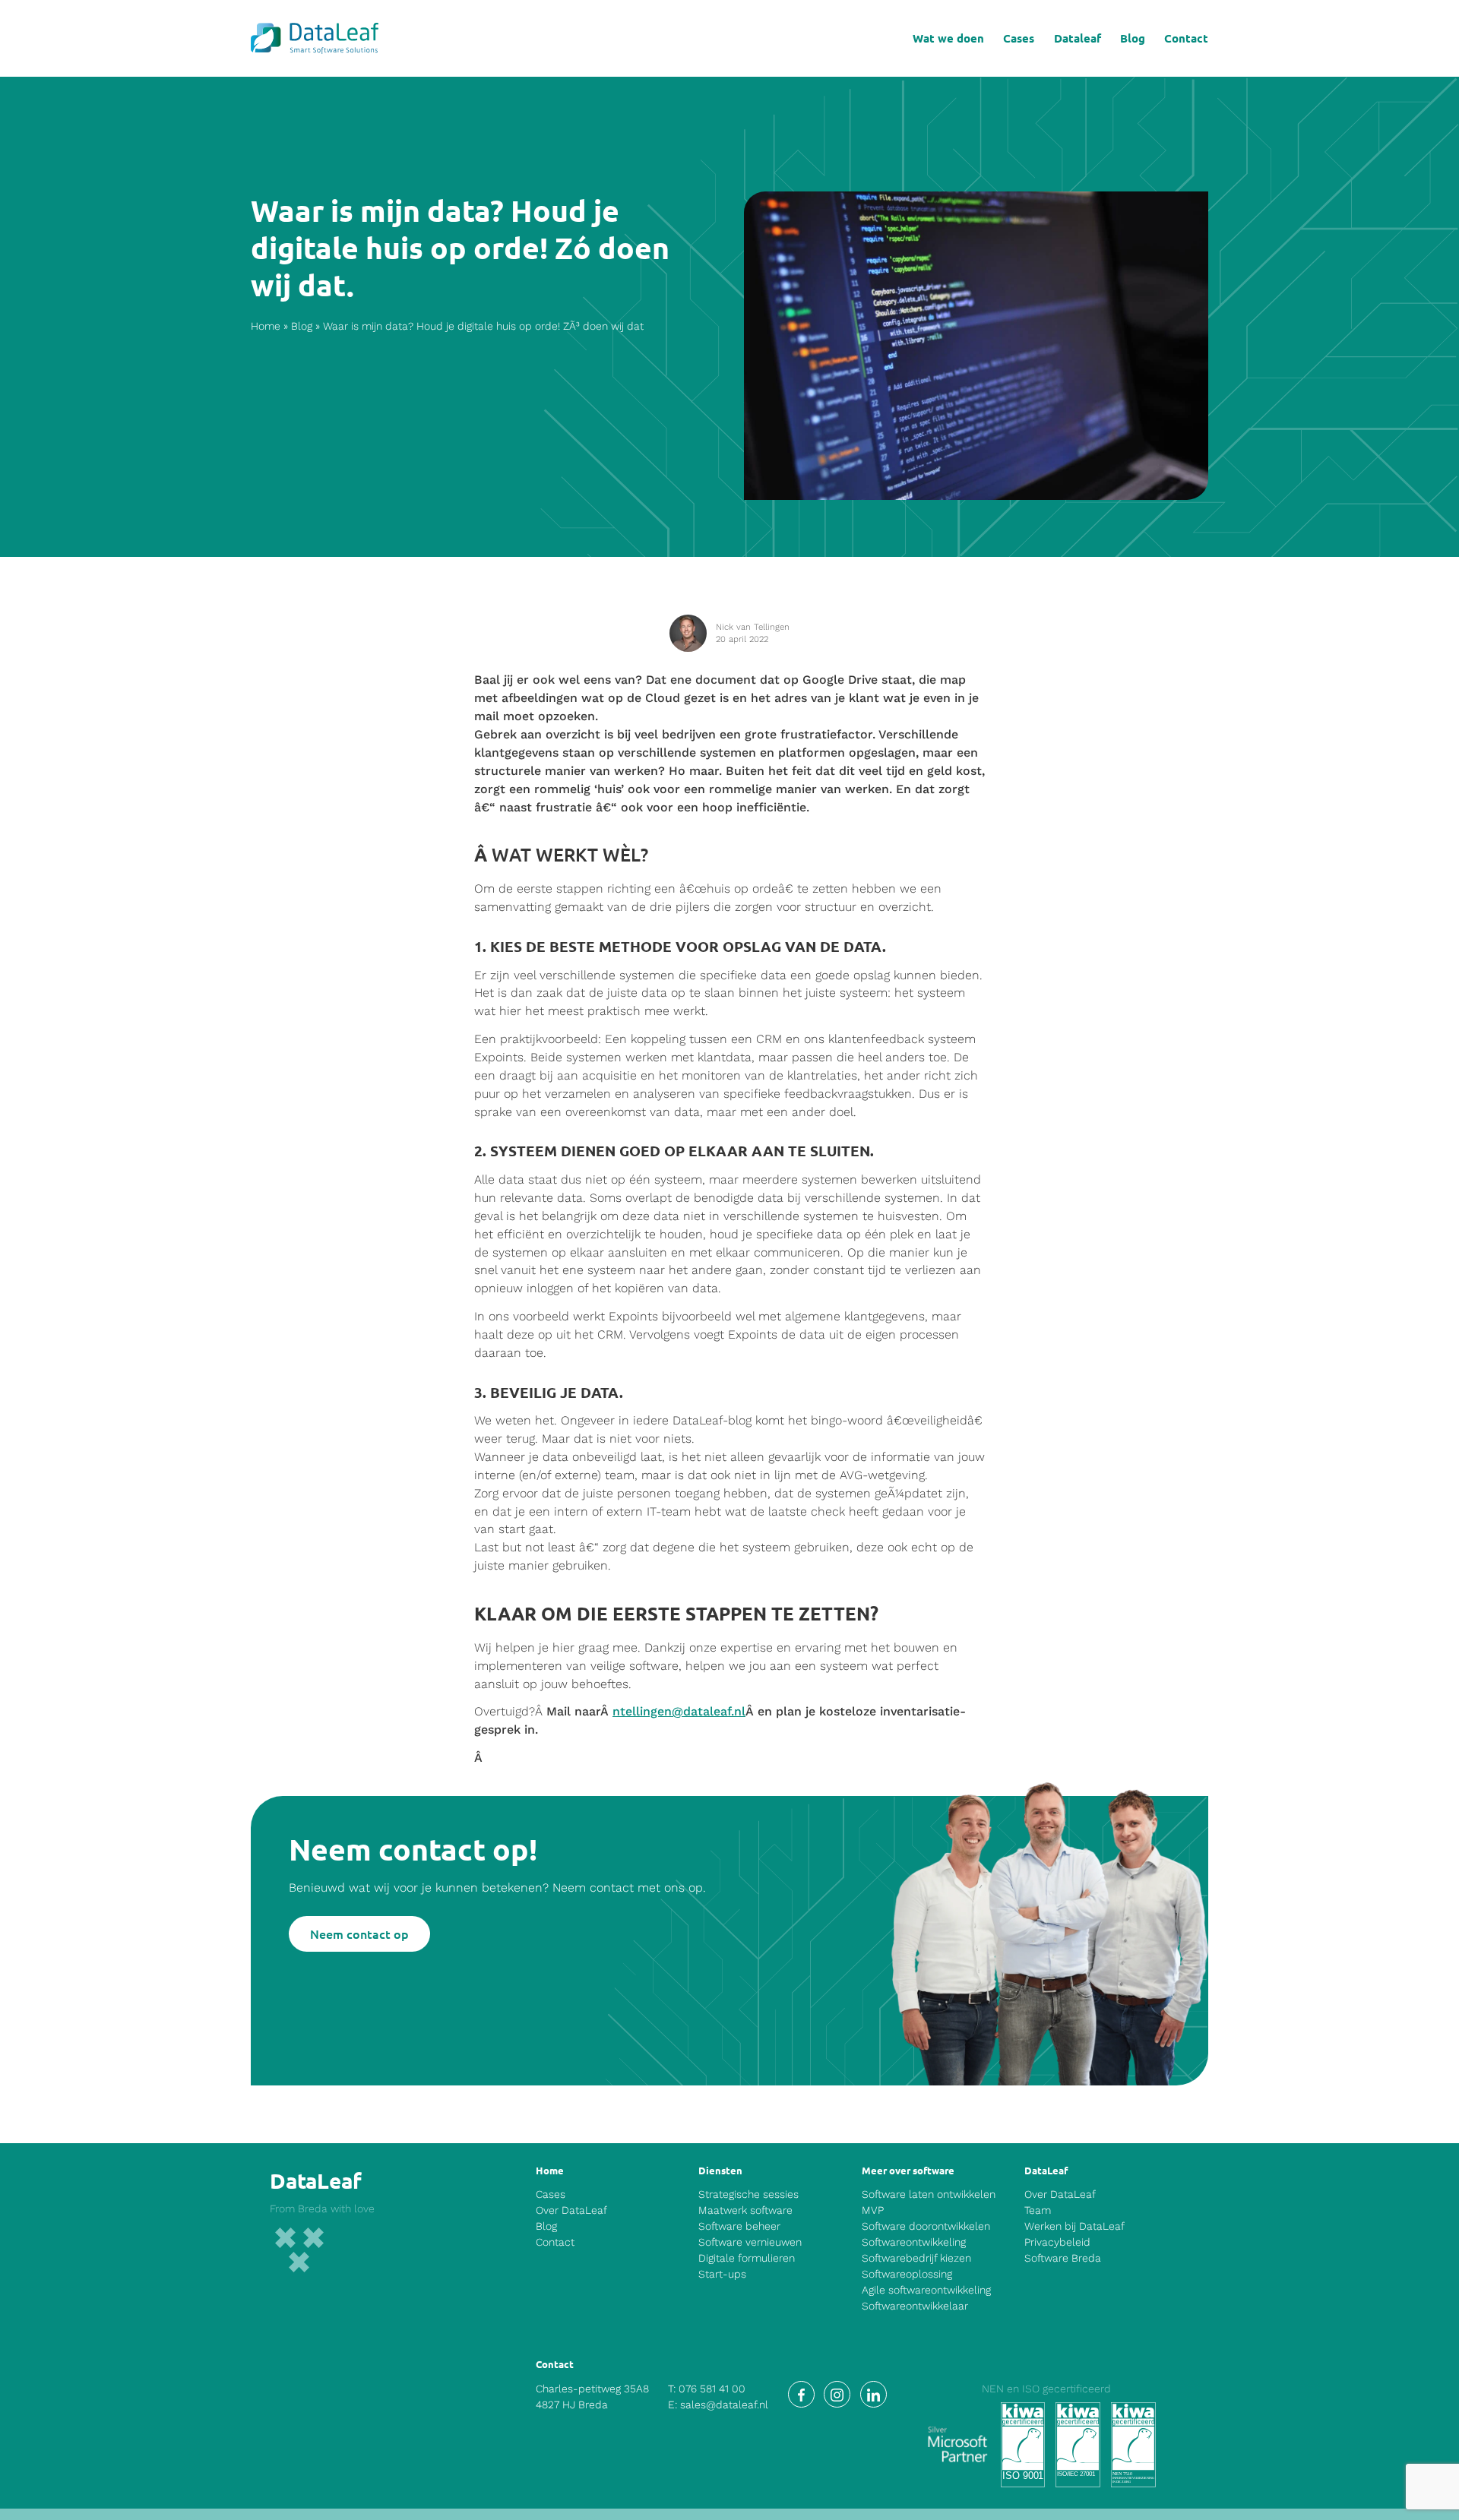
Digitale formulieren (747, 2258)
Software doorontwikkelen (926, 2226)
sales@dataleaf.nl (724, 2405)
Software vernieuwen (750, 2242)
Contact (1186, 38)
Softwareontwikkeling (914, 2242)
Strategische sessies (748, 2194)
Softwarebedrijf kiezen (916, 2258)
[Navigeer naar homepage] (315, 38)
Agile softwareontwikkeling (926, 2290)
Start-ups (722, 2274)
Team (1038, 2210)
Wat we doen (948, 38)
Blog (1133, 38)
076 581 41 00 (712, 2389)
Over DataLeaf (571, 2210)
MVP (873, 2210)
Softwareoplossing (907, 2274)
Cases (1019, 38)
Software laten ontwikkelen (929, 2194)
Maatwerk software (745, 2210)
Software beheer (739, 2226)
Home (266, 326)
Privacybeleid (1057, 2242)
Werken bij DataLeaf (1074, 2226)
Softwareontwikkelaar (915, 2306)
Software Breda (1063, 2258)
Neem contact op (359, 1933)
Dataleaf (1078, 38)
